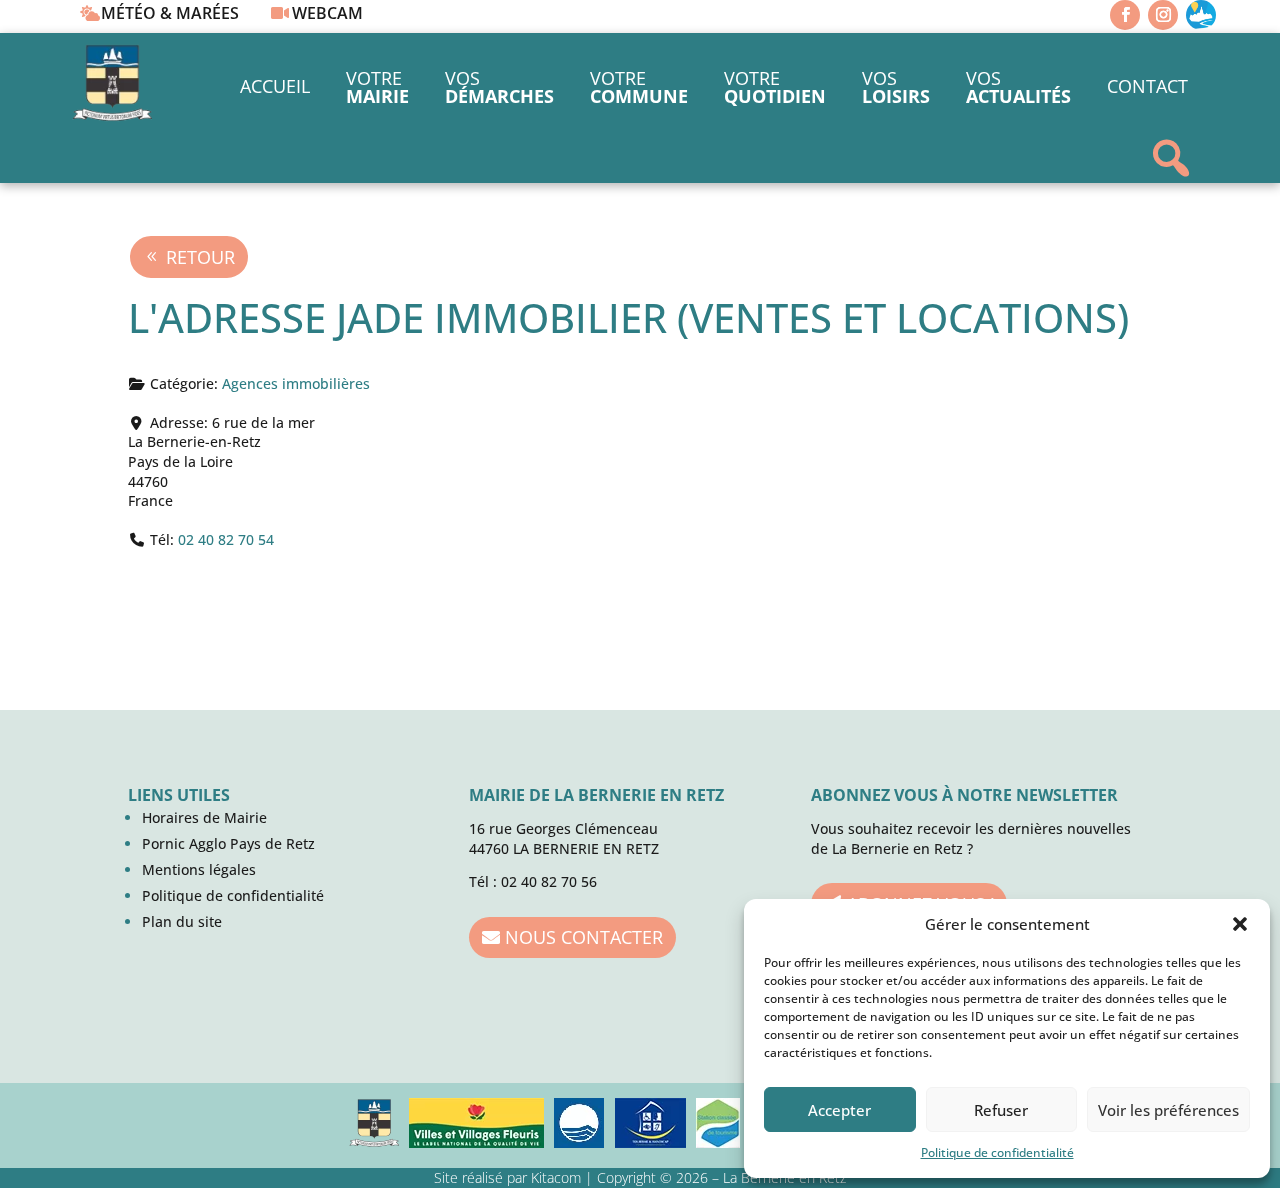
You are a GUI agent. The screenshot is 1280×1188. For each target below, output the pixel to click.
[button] (1240, 924)
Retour (200, 257)
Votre (377, 87)
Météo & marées (170, 13)
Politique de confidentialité (997, 1152)
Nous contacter (584, 937)
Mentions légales (199, 869)
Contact (1147, 86)
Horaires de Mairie (204, 817)
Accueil (275, 86)
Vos (499, 87)
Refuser (1001, 1110)
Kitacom (556, 1177)
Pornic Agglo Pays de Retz (228, 843)
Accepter (839, 1110)
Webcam (327, 13)
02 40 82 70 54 (226, 539)
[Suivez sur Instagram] (1163, 15)
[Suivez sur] (1201, 15)
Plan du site (182, 921)
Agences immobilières (296, 383)
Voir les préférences (1168, 1110)
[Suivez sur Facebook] (1125, 15)
